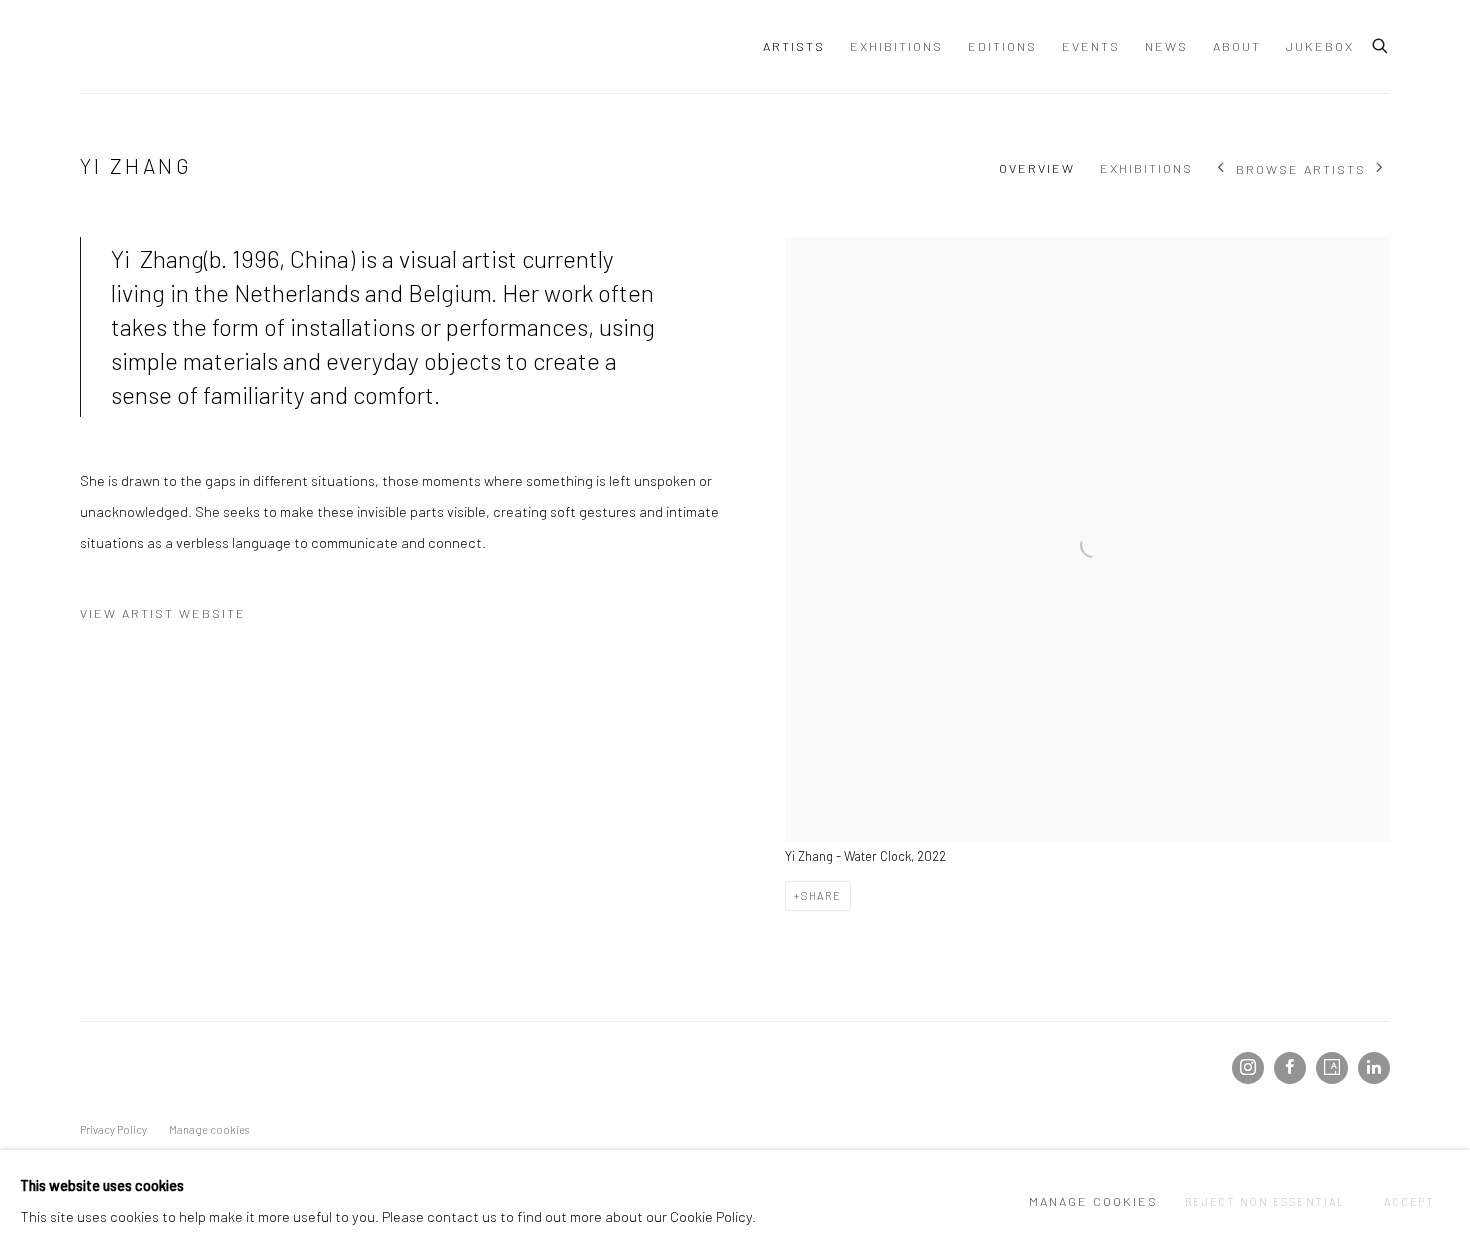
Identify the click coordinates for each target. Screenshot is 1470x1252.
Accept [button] (1409, 1201)
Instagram (1248, 1068)
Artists (794, 46)
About (1237, 46)
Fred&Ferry (200, 46)
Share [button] (821, 895)
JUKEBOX (1320, 46)
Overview (1037, 168)
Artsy (1332, 1068)
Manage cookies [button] (209, 1129)
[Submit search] (1381, 43)
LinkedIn (1374, 1068)
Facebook (1290, 1068)
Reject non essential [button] (1264, 1201)
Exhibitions (896, 46)
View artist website (163, 613)
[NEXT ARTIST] (1380, 169)
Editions (1002, 46)
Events (1091, 46)
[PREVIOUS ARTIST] (1221, 169)
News (1166, 46)
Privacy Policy (113, 1129)
